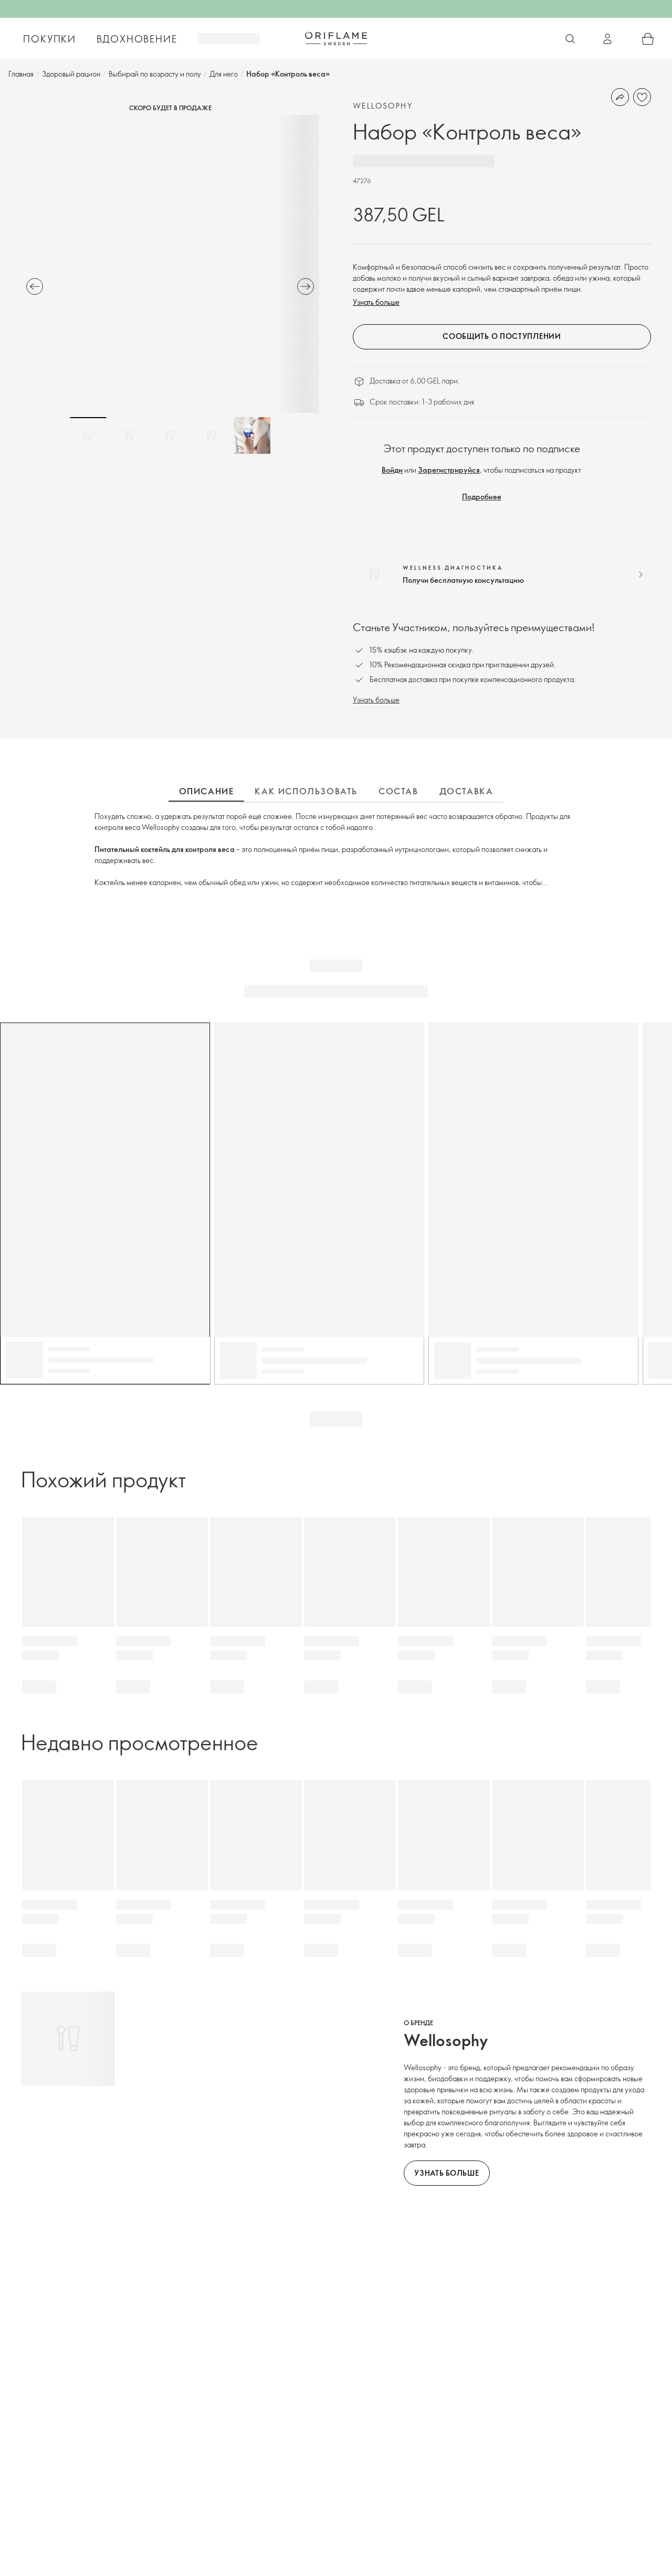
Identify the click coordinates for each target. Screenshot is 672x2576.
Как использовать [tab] (306, 791)
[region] (170, 264)
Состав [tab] (398, 791)
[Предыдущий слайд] (35, 286)
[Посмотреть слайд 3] (170, 435)
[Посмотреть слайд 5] (252, 435)
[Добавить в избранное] (642, 97)
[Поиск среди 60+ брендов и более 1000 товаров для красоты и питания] (570, 39)
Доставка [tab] (466, 791)
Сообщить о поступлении (502, 336)
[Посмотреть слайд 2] (129, 435)
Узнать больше (376, 302)
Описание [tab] (207, 791)
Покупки (50, 39)
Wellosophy (383, 106)
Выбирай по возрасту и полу (155, 74)
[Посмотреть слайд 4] (211, 435)
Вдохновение (137, 39)
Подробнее (482, 497)
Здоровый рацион (71, 74)
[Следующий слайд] (306, 286)
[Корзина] (648, 39)
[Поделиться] (620, 97)
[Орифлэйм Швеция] (336, 38)
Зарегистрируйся (449, 470)
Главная (21, 74)
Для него (224, 74)
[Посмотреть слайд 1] (88, 435)
